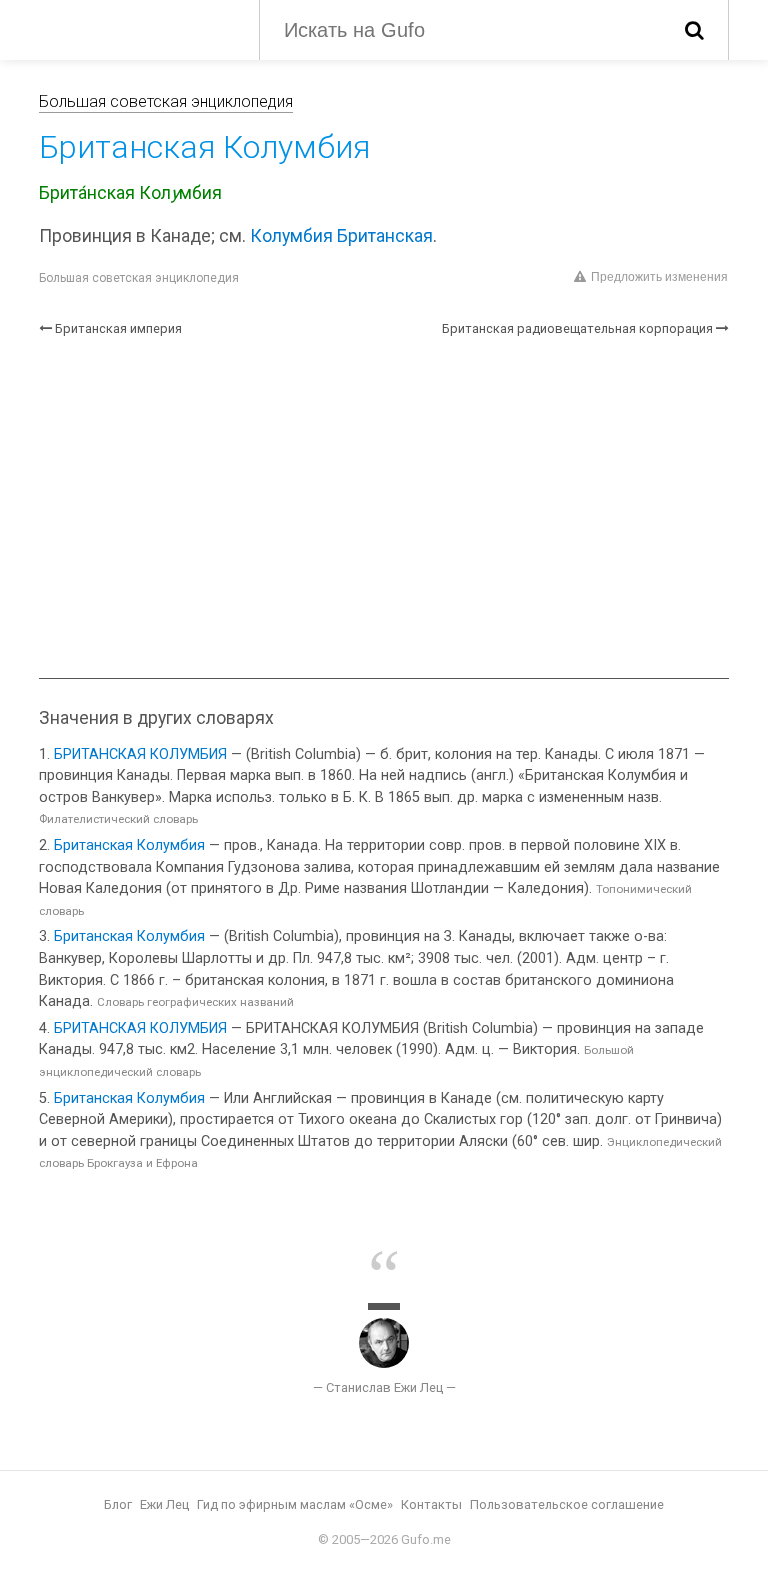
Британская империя (118, 328)
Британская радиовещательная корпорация (577, 328)
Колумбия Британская (341, 236)
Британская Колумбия (129, 845)
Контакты (431, 1504)
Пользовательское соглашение (567, 1504)
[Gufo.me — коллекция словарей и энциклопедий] (134, 28)
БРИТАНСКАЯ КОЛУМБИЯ (140, 754)
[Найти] (694, 30)
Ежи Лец (164, 1504)
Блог (118, 1504)
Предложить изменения (659, 277)
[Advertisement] (384, 508)
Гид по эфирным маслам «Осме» (295, 1504)
